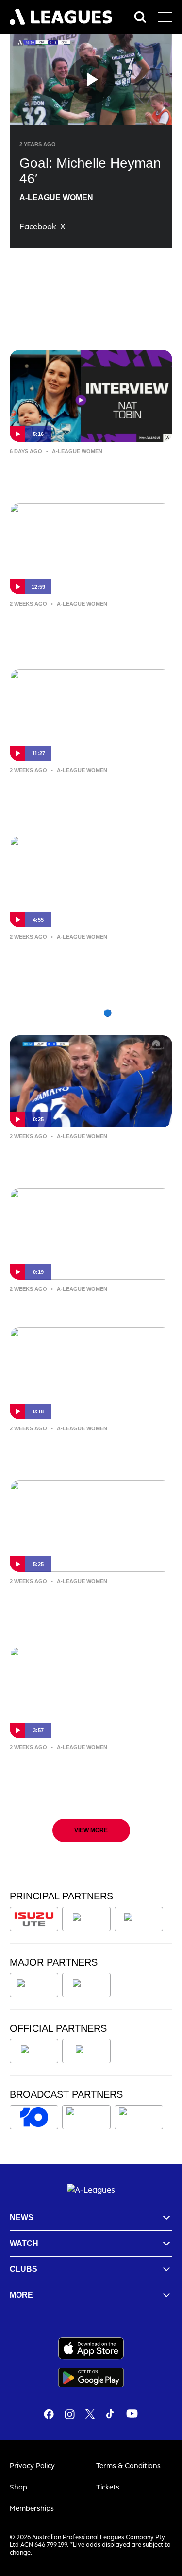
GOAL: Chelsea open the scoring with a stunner (84, 1449)
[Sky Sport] (139, 2117)
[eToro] (86, 1985)
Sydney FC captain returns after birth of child (82, 472)
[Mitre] (34, 2051)
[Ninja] (86, 1919)
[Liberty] (34, 1985)
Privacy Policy (32, 2465)
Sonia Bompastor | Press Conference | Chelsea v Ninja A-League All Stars (81, 798)
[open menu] (165, 17)
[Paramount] (88, 2117)
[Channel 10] (34, 2117)
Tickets (108, 2487)
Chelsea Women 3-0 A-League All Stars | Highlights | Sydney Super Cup (84, 964)
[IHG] (86, 2051)
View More (91, 1830)
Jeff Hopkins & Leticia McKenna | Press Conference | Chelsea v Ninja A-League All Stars (89, 631)
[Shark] (139, 1919)
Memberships (32, 2508)
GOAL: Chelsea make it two (72, 1303)
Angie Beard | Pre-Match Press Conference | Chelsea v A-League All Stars (84, 1775)
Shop (18, 2487)
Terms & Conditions (128, 2465)
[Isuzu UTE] (34, 1919)
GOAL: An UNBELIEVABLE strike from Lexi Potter (84, 1157)
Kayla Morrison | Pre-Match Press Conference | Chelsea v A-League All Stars (85, 1609)
